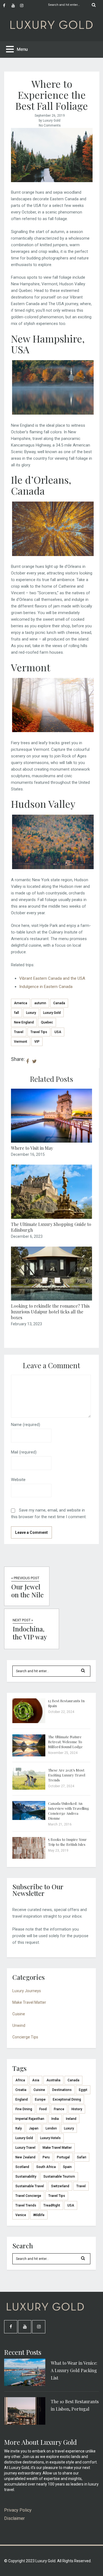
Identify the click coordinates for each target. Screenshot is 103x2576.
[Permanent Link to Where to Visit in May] (51, 1141)
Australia (53, 2080)
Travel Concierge (28, 2196)
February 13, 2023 (27, 1324)
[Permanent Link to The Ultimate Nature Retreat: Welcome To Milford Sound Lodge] (29, 1755)
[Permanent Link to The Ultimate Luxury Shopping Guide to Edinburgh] (51, 1217)
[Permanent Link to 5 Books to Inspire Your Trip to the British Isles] (29, 1857)
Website (18, 1480)
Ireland (71, 2119)
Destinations (62, 2090)
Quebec (47, 1022)
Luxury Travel (25, 2148)
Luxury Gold (52, 1013)
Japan (34, 2128)
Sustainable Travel (30, 2186)
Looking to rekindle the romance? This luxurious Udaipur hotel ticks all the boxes (50, 1312)
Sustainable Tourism (59, 2177)
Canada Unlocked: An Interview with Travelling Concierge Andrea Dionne (69, 1811)
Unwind (19, 2025)
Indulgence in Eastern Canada (46, 987)
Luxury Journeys (27, 1991)
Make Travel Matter (29, 2002)
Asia (36, 2080)
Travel (19, 1032)
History (77, 2109)
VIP (37, 1042)
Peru (46, 2157)
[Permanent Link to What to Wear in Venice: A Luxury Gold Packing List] (25, 2385)
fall (16, 1013)
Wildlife (39, 2215)
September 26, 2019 (50, 116)
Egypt (83, 2090)
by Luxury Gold (50, 121)
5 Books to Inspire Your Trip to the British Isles (67, 1842)
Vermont (21, 1042)
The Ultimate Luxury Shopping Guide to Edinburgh (51, 1227)
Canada (59, 1003)
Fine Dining (24, 2109)
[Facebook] (7, 6)
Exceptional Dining (67, 2099)
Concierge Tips (25, 2037)
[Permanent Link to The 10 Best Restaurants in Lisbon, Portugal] (25, 2423)
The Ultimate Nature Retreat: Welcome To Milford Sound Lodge (65, 1742)
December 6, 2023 (27, 1236)
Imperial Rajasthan (30, 2119)
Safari (82, 2157)
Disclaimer (14, 2518)
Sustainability (26, 2177)
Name (26, 1425)
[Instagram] (24, 6)
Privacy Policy (18, 2510)
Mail (24, 1452)
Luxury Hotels (50, 2138)
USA (58, 1032)
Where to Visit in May (32, 1148)
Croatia (21, 2090)
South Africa (46, 2167)
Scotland (22, 2167)
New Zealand (25, 2157)
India (55, 2119)
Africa (20, 2080)
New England (24, 1022)
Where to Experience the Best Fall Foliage (52, 95)
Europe (40, 2099)
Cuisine (19, 2014)
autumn (40, 1003)
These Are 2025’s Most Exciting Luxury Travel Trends (67, 1775)
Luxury (31, 1013)
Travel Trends (26, 2205)
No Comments (50, 125)
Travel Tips (39, 1032)
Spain (67, 2167)
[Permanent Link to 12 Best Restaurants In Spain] (29, 1722)
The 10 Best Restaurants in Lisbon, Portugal (75, 2405)
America (21, 1003)
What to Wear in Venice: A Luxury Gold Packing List (74, 2370)
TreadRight (52, 2205)
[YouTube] (16, 6)
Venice (21, 2215)
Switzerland (60, 2186)
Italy (19, 2128)
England (22, 2099)
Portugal (63, 2157)
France (59, 2109)
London (51, 2128)
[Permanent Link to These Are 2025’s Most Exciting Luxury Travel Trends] (29, 1788)
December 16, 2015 (28, 1154)
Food (43, 2109)
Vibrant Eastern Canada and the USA (52, 978)
